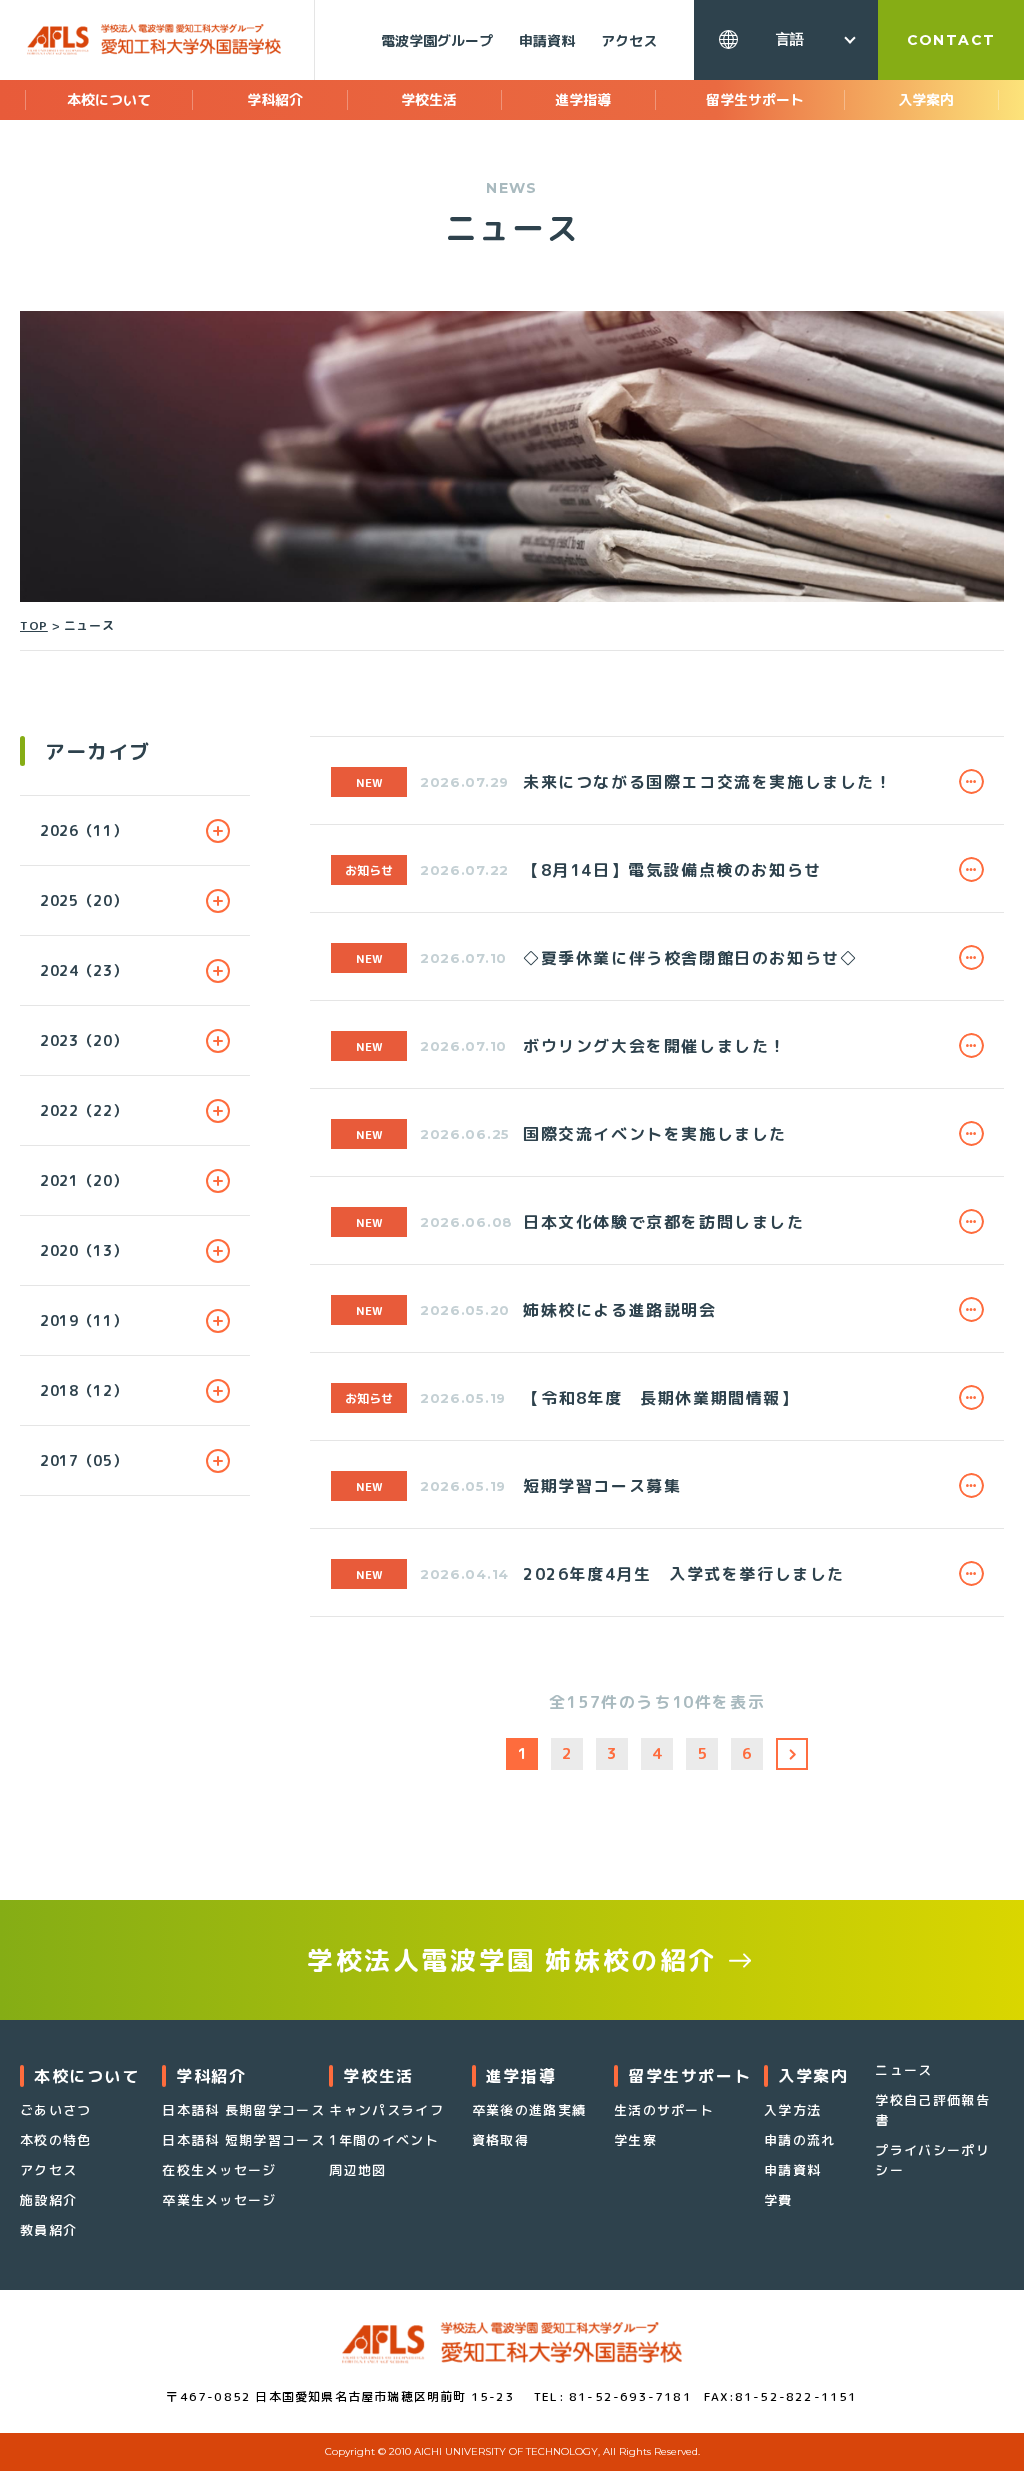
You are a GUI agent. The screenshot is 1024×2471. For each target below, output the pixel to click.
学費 (778, 2200)
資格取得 (500, 2140)
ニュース (903, 2070)
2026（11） (84, 830)
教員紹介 (48, 2230)
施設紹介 (48, 2200)
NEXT (792, 1754)
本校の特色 (56, 2140)
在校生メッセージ (219, 2170)
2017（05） (84, 1460)
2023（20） (84, 1040)
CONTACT (951, 40)
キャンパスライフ (386, 2110)
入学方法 (792, 2110)
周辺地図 (357, 2170)
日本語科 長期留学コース (243, 2110)
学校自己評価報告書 (932, 2110)
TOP (34, 625)
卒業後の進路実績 (529, 2110)
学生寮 (635, 2140)
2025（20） (84, 900)
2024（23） (84, 970)
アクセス (629, 40)
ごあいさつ (56, 2110)
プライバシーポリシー (932, 2160)
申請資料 (547, 40)
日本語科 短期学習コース (243, 2140)
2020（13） (84, 1250)
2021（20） (84, 1180)
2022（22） (84, 1110)
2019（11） (84, 1320)
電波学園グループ (437, 40)
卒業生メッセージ (219, 2200)
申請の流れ (800, 2140)
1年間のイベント (383, 2140)
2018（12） (84, 1390)
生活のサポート (664, 2110)
